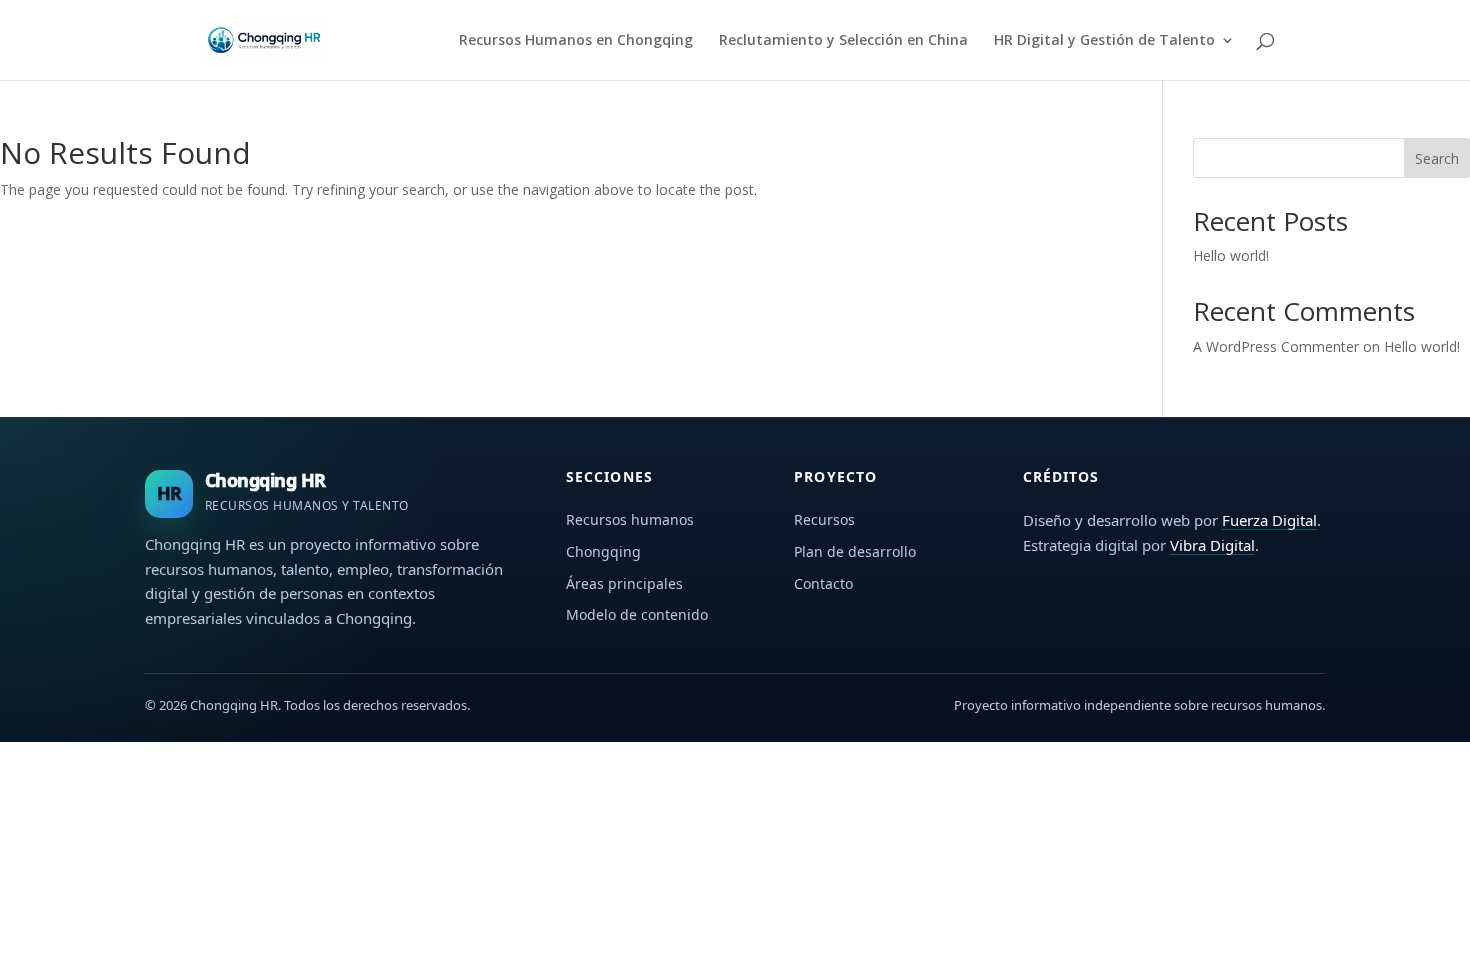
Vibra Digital (1212, 545)
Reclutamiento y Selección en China (843, 41)
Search (1437, 158)
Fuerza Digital (1269, 520)
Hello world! (1231, 255)
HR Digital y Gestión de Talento (1104, 41)
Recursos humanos (630, 519)
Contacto (823, 583)
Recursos (824, 519)
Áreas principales (624, 583)
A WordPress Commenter (1276, 346)
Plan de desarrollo (855, 551)
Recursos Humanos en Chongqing (576, 41)
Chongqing (603, 551)
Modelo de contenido (637, 614)
